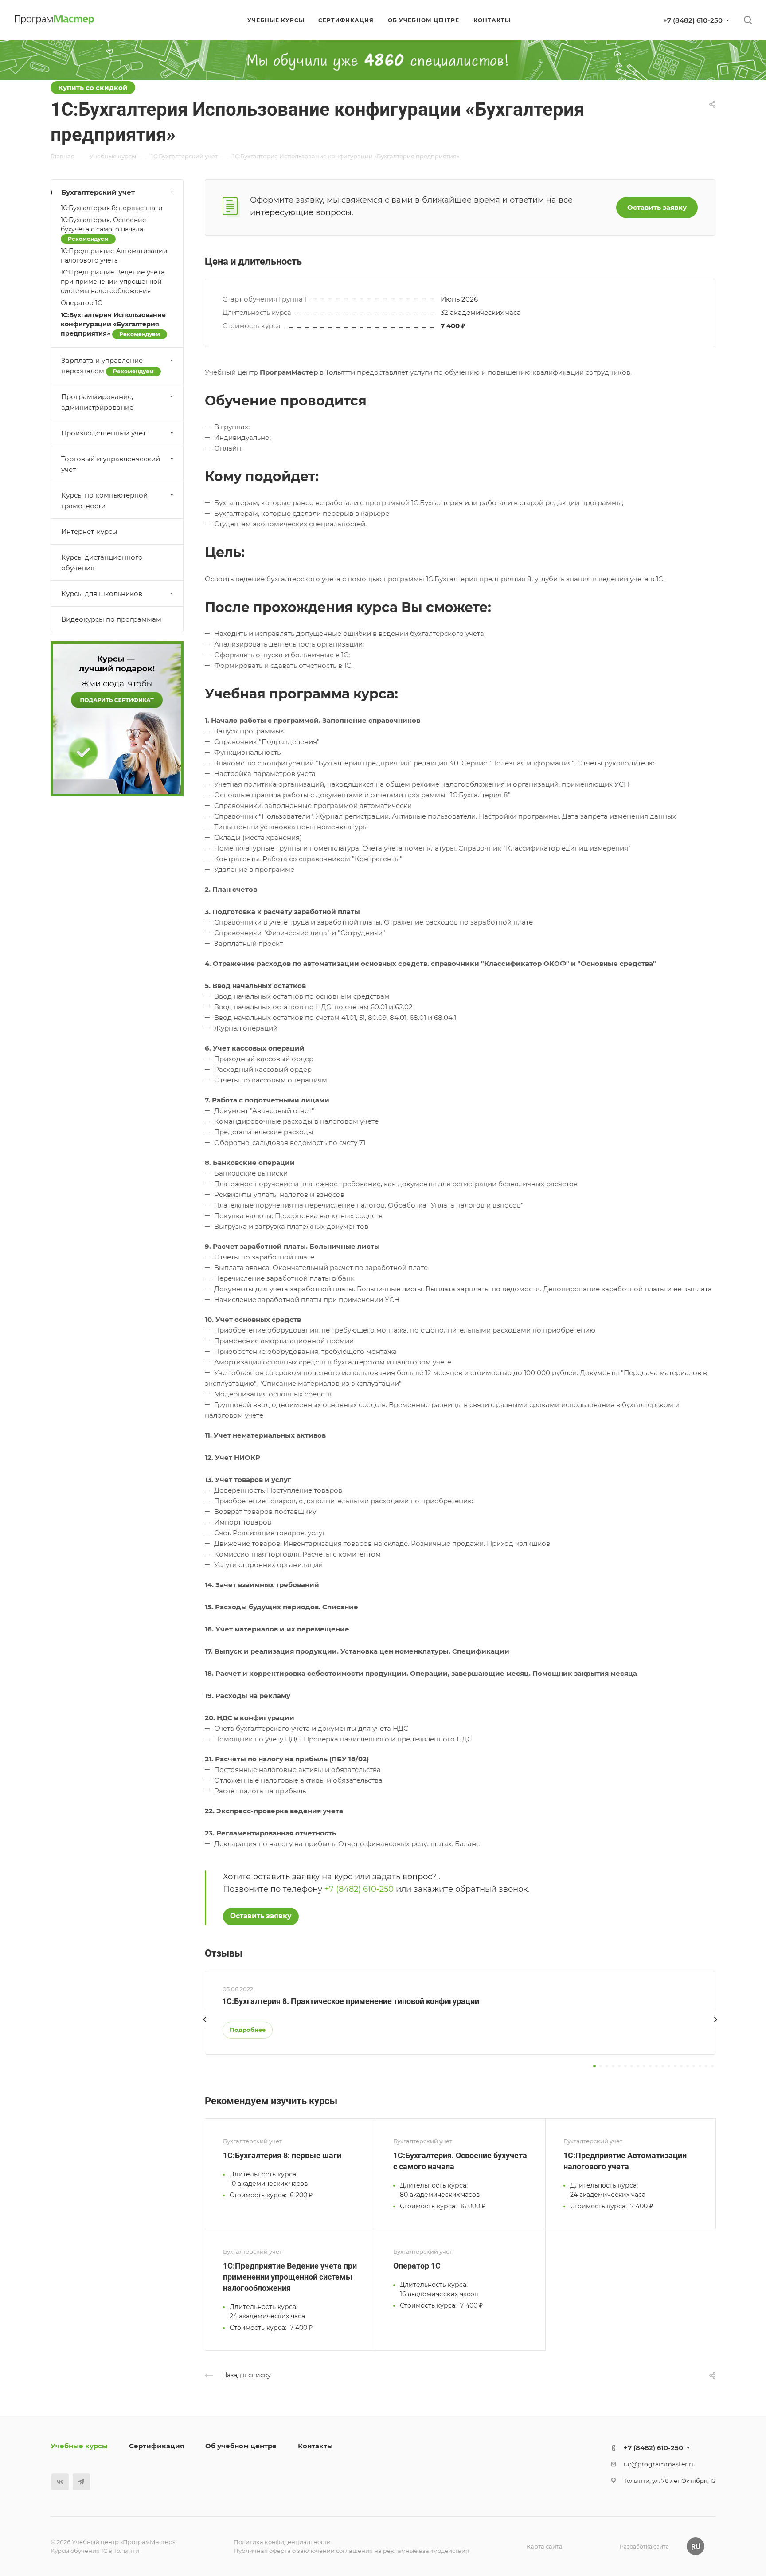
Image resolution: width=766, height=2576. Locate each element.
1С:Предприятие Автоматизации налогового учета (114, 256)
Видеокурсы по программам (111, 619)
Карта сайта (545, 2546)
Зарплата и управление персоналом (107, 366)
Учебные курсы (79, 2446)
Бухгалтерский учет (98, 192)
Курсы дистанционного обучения (102, 563)
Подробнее (248, 2030)
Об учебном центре (241, 2446)
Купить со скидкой (93, 88)
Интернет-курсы (89, 531)
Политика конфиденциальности (282, 2542)
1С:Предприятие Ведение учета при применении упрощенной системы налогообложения (290, 2277)
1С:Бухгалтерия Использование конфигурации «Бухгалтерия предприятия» (113, 324)
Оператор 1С (417, 2266)
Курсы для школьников (102, 594)
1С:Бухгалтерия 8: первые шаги (282, 2155)
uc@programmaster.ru (660, 2464)
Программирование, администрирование (97, 402)
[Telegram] (81, 2482)
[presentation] (205, 2028)
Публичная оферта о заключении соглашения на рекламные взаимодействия (351, 2551)
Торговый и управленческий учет (111, 464)
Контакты (315, 2446)
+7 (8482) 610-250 (693, 20)
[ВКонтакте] (60, 2482)
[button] (594, 2066)
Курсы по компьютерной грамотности (104, 500)
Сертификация (156, 2446)
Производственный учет (104, 433)
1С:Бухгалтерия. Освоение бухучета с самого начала (104, 229)
